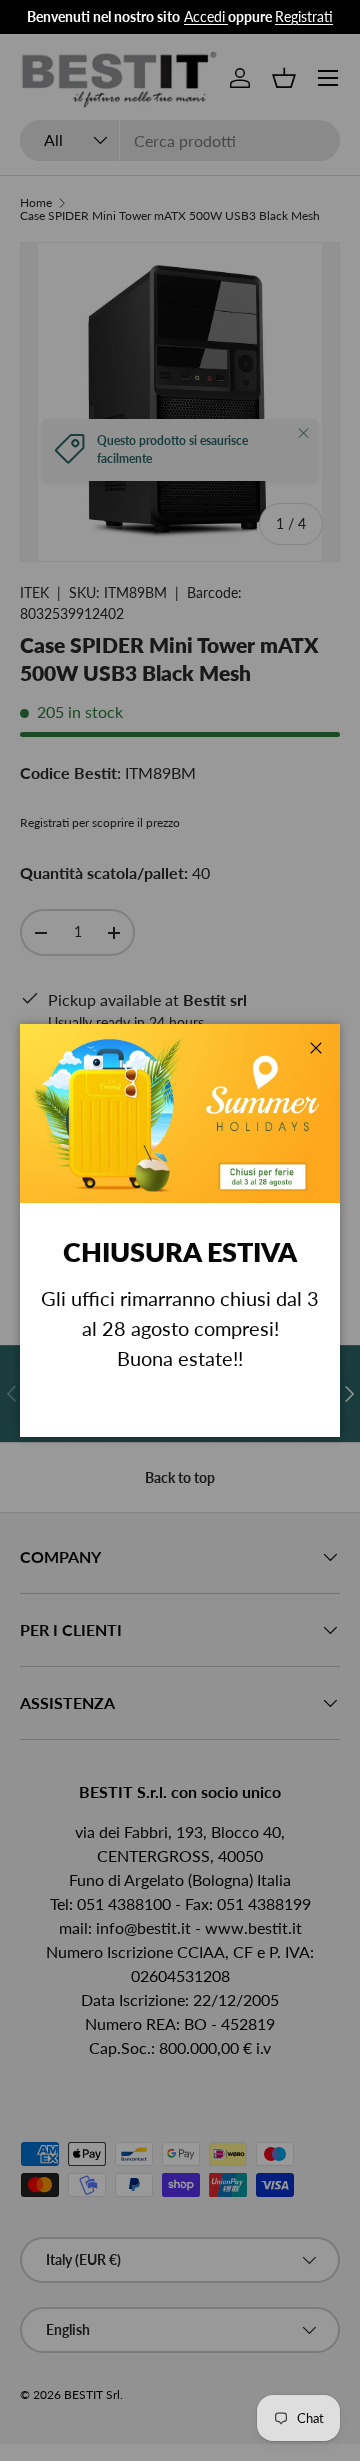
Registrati (304, 16)
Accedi (204, 16)
